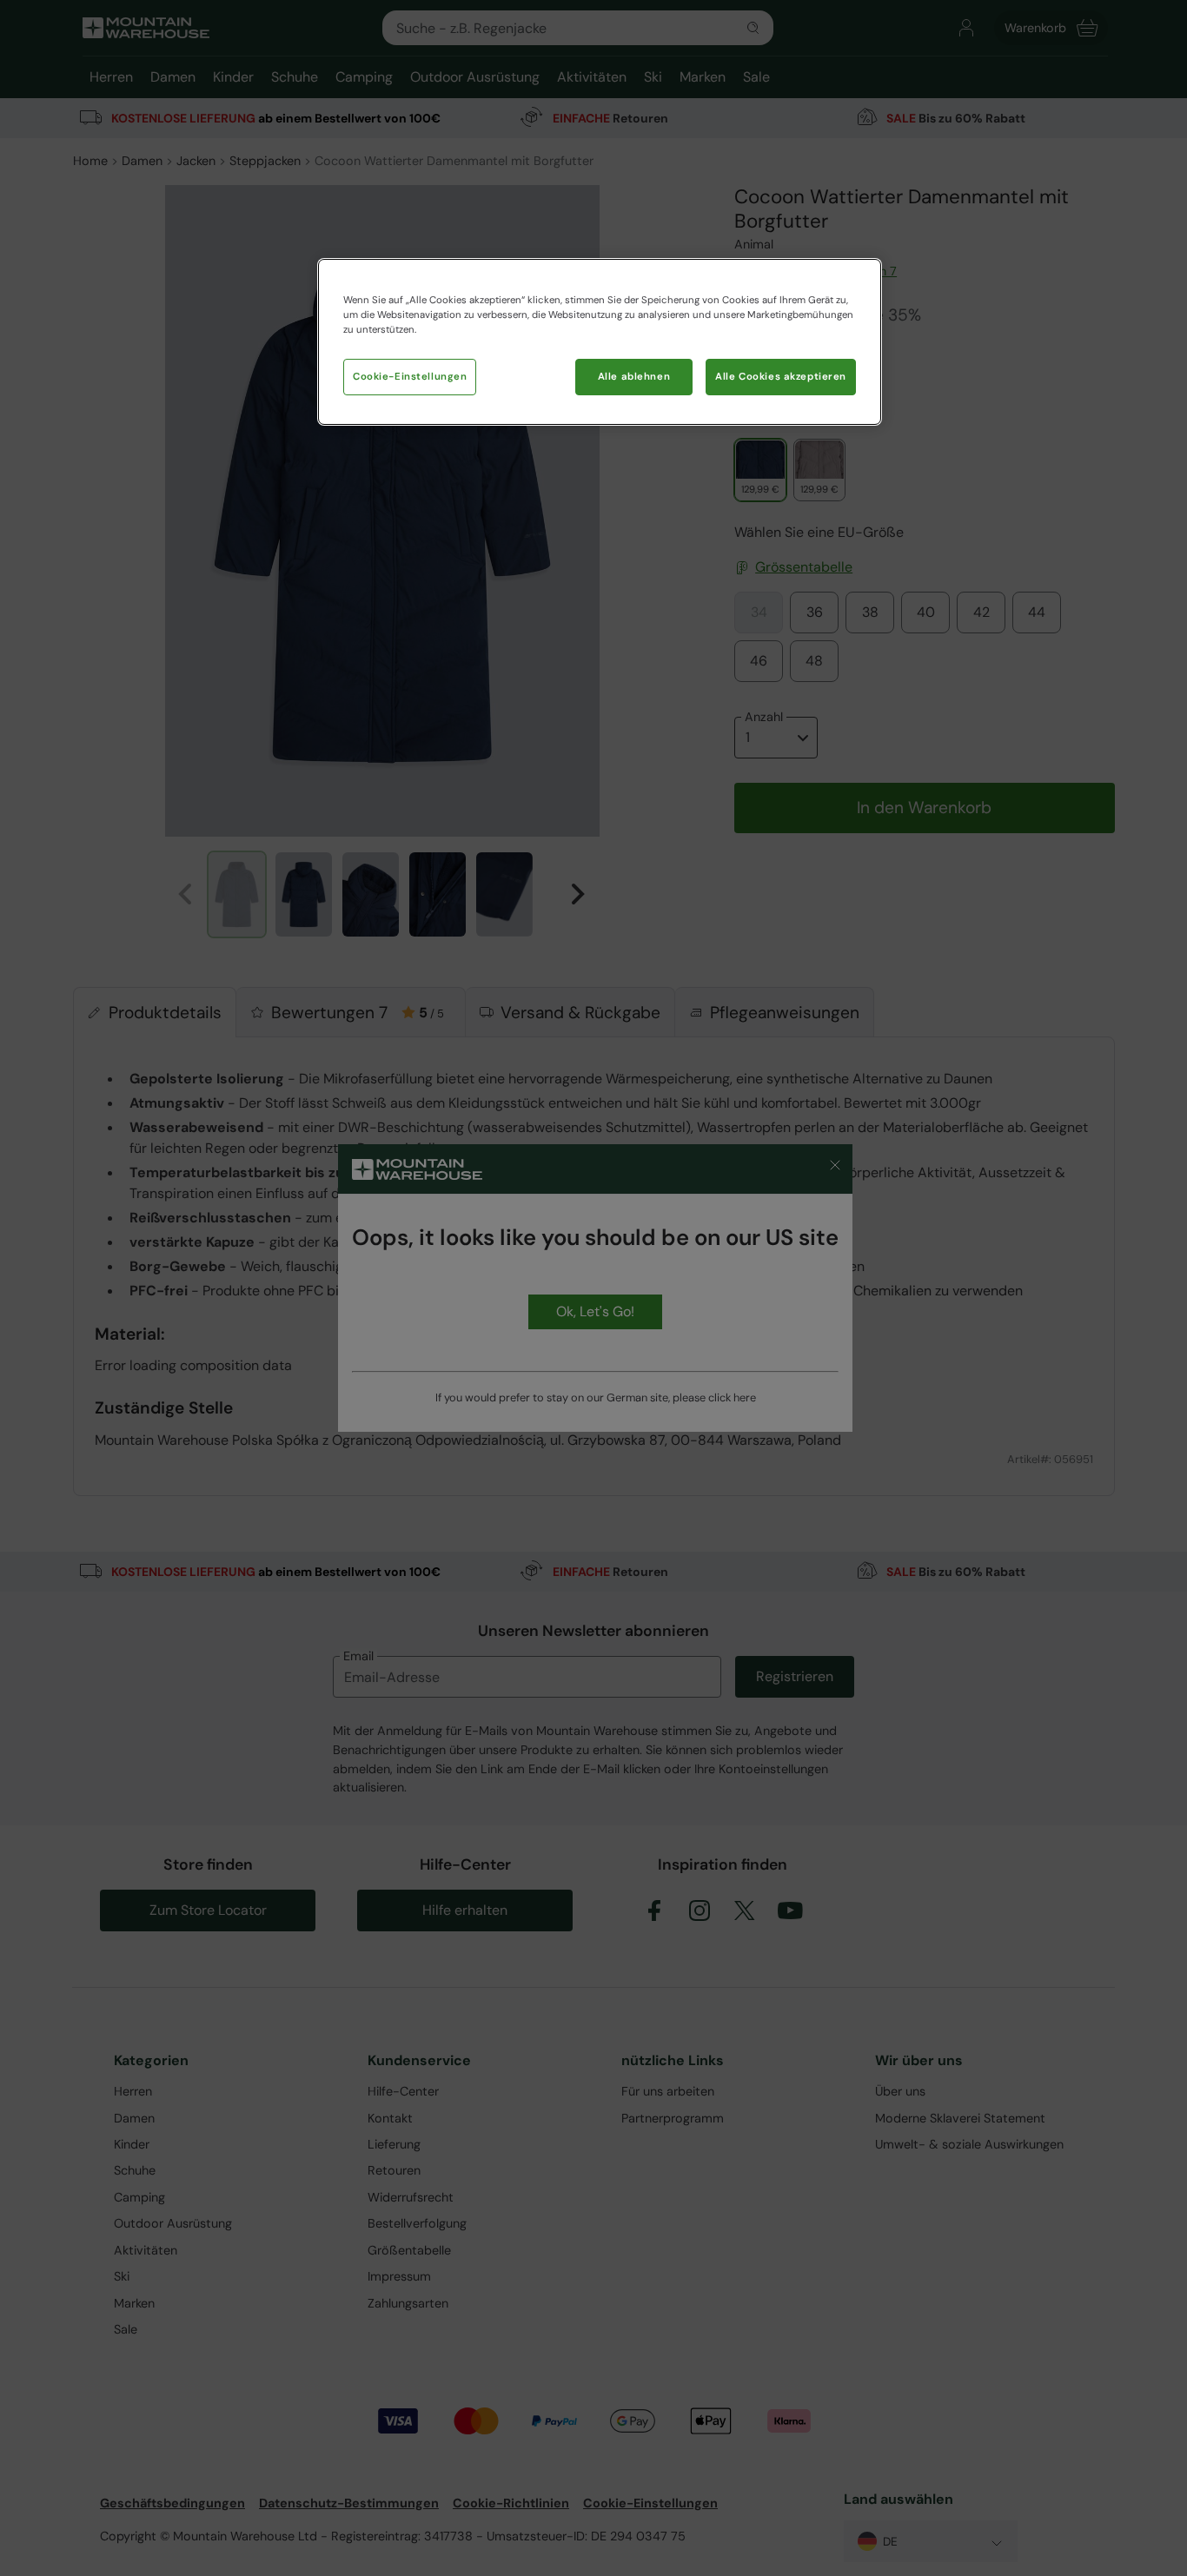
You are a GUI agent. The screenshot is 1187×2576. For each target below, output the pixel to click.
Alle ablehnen (634, 377)
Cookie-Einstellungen (410, 377)
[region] (600, 342)
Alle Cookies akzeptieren (781, 377)
